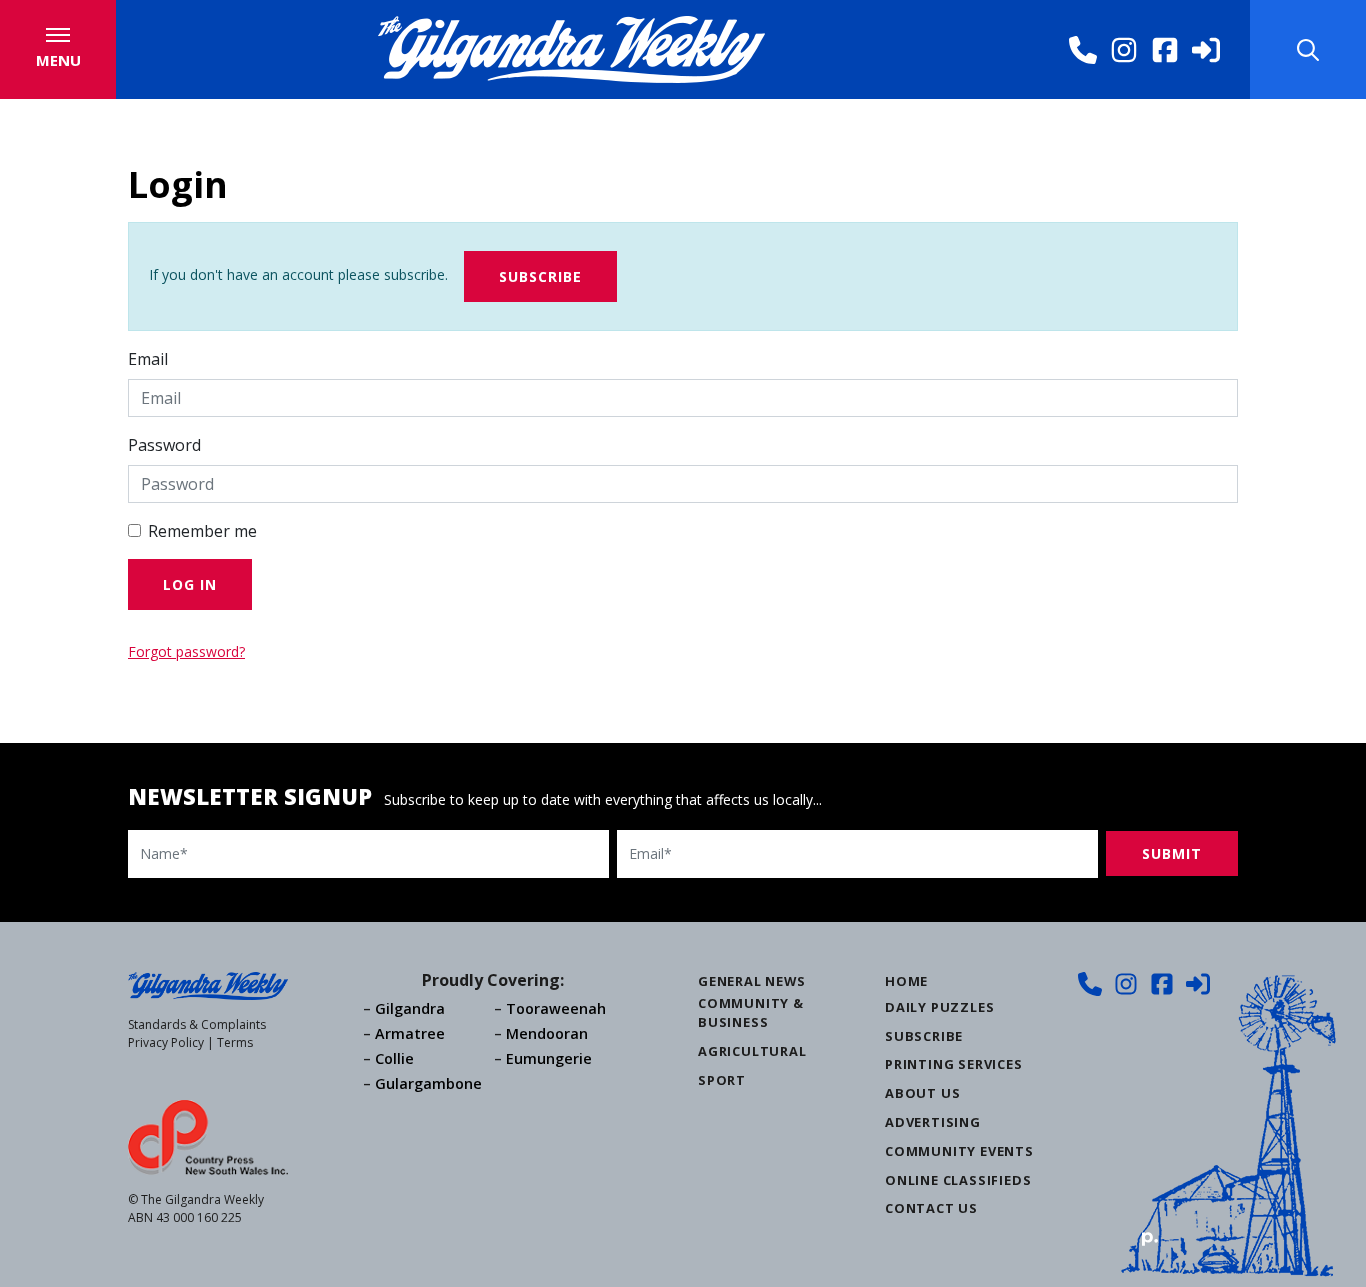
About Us (922, 1093)
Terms (235, 1042)
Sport (722, 1080)
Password (164, 445)
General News (752, 981)
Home (906, 981)
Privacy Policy (166, 1042)
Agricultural (752, 1051)
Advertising (933, 1122)
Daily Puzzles (939, 1007)
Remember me (202, 531)
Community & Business (751, 1012)
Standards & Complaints (197, 1024)
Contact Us (931, 1208)
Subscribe (540, 276)
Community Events (959, 1151)
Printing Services (954, 1064)
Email (148, 359)
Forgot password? (186, 651)
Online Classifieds (958, 1180)
